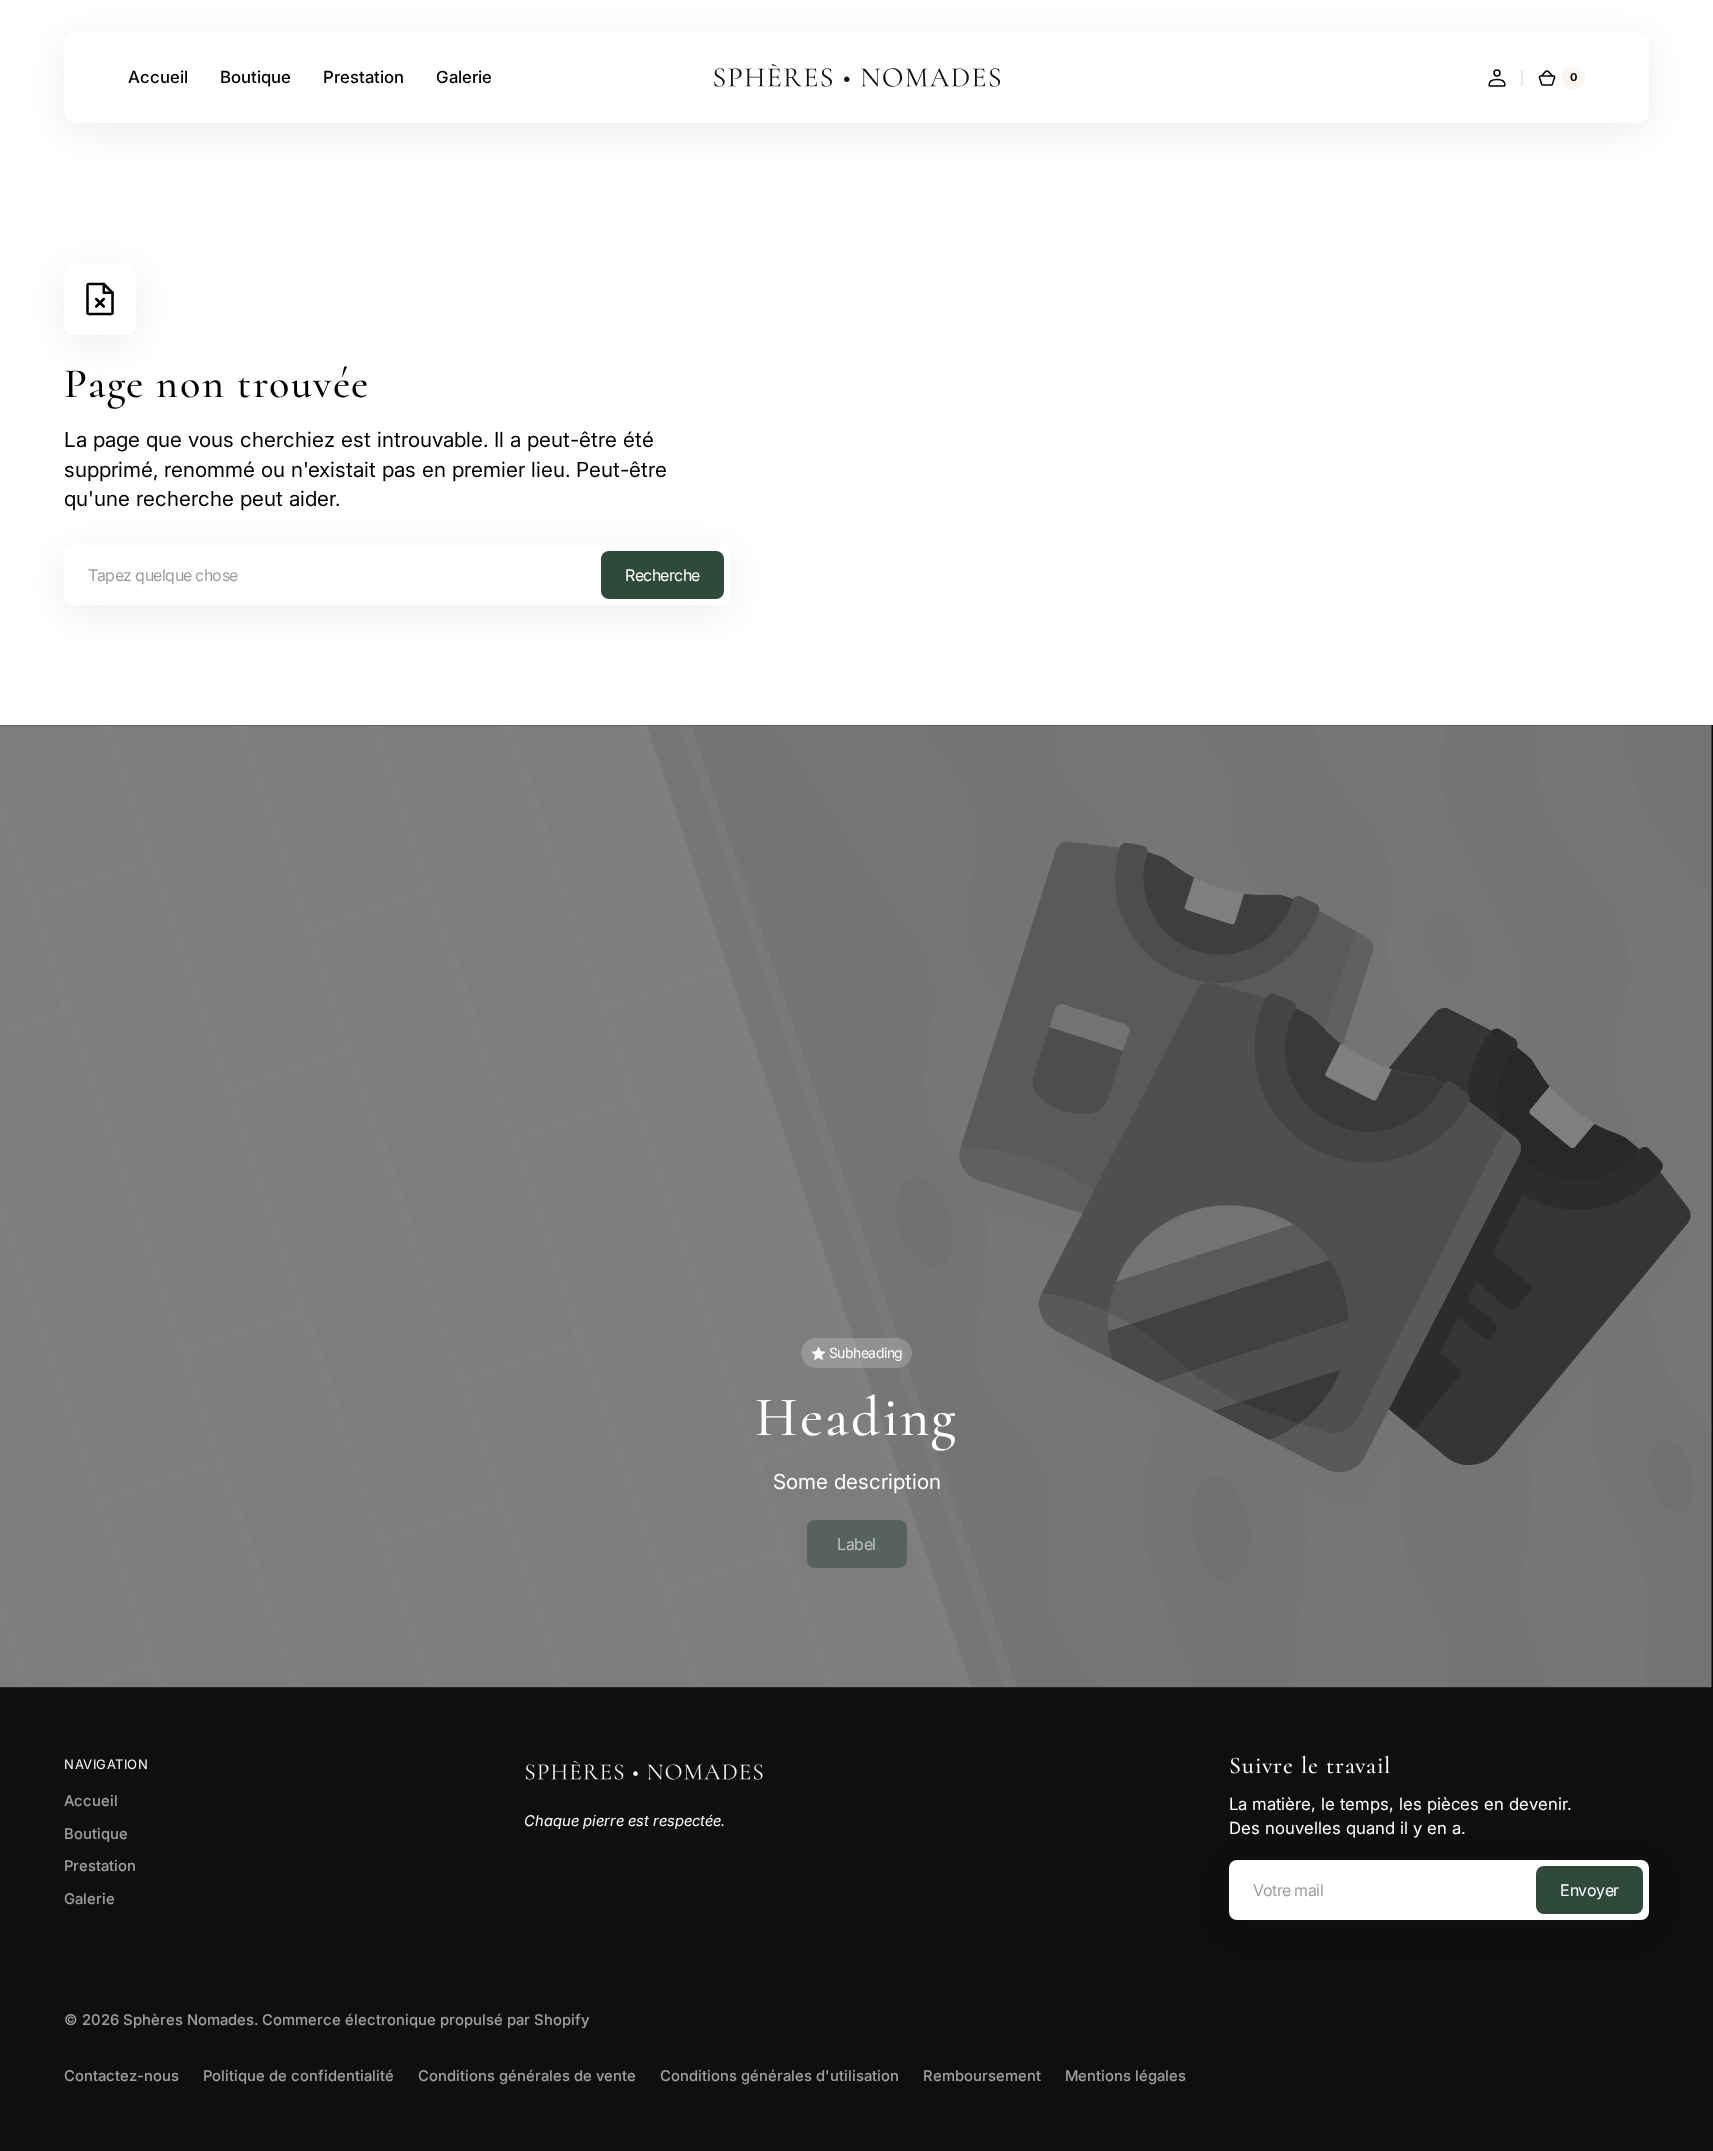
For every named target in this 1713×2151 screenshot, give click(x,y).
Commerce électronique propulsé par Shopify (425, 2020)
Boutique (96, 1834)
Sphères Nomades (188, 2020)
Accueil (91, 1801)
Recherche (662, 575)
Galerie (89, 1899)
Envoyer (1589, 1890)
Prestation (100, 1866)
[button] (1497, 78)
